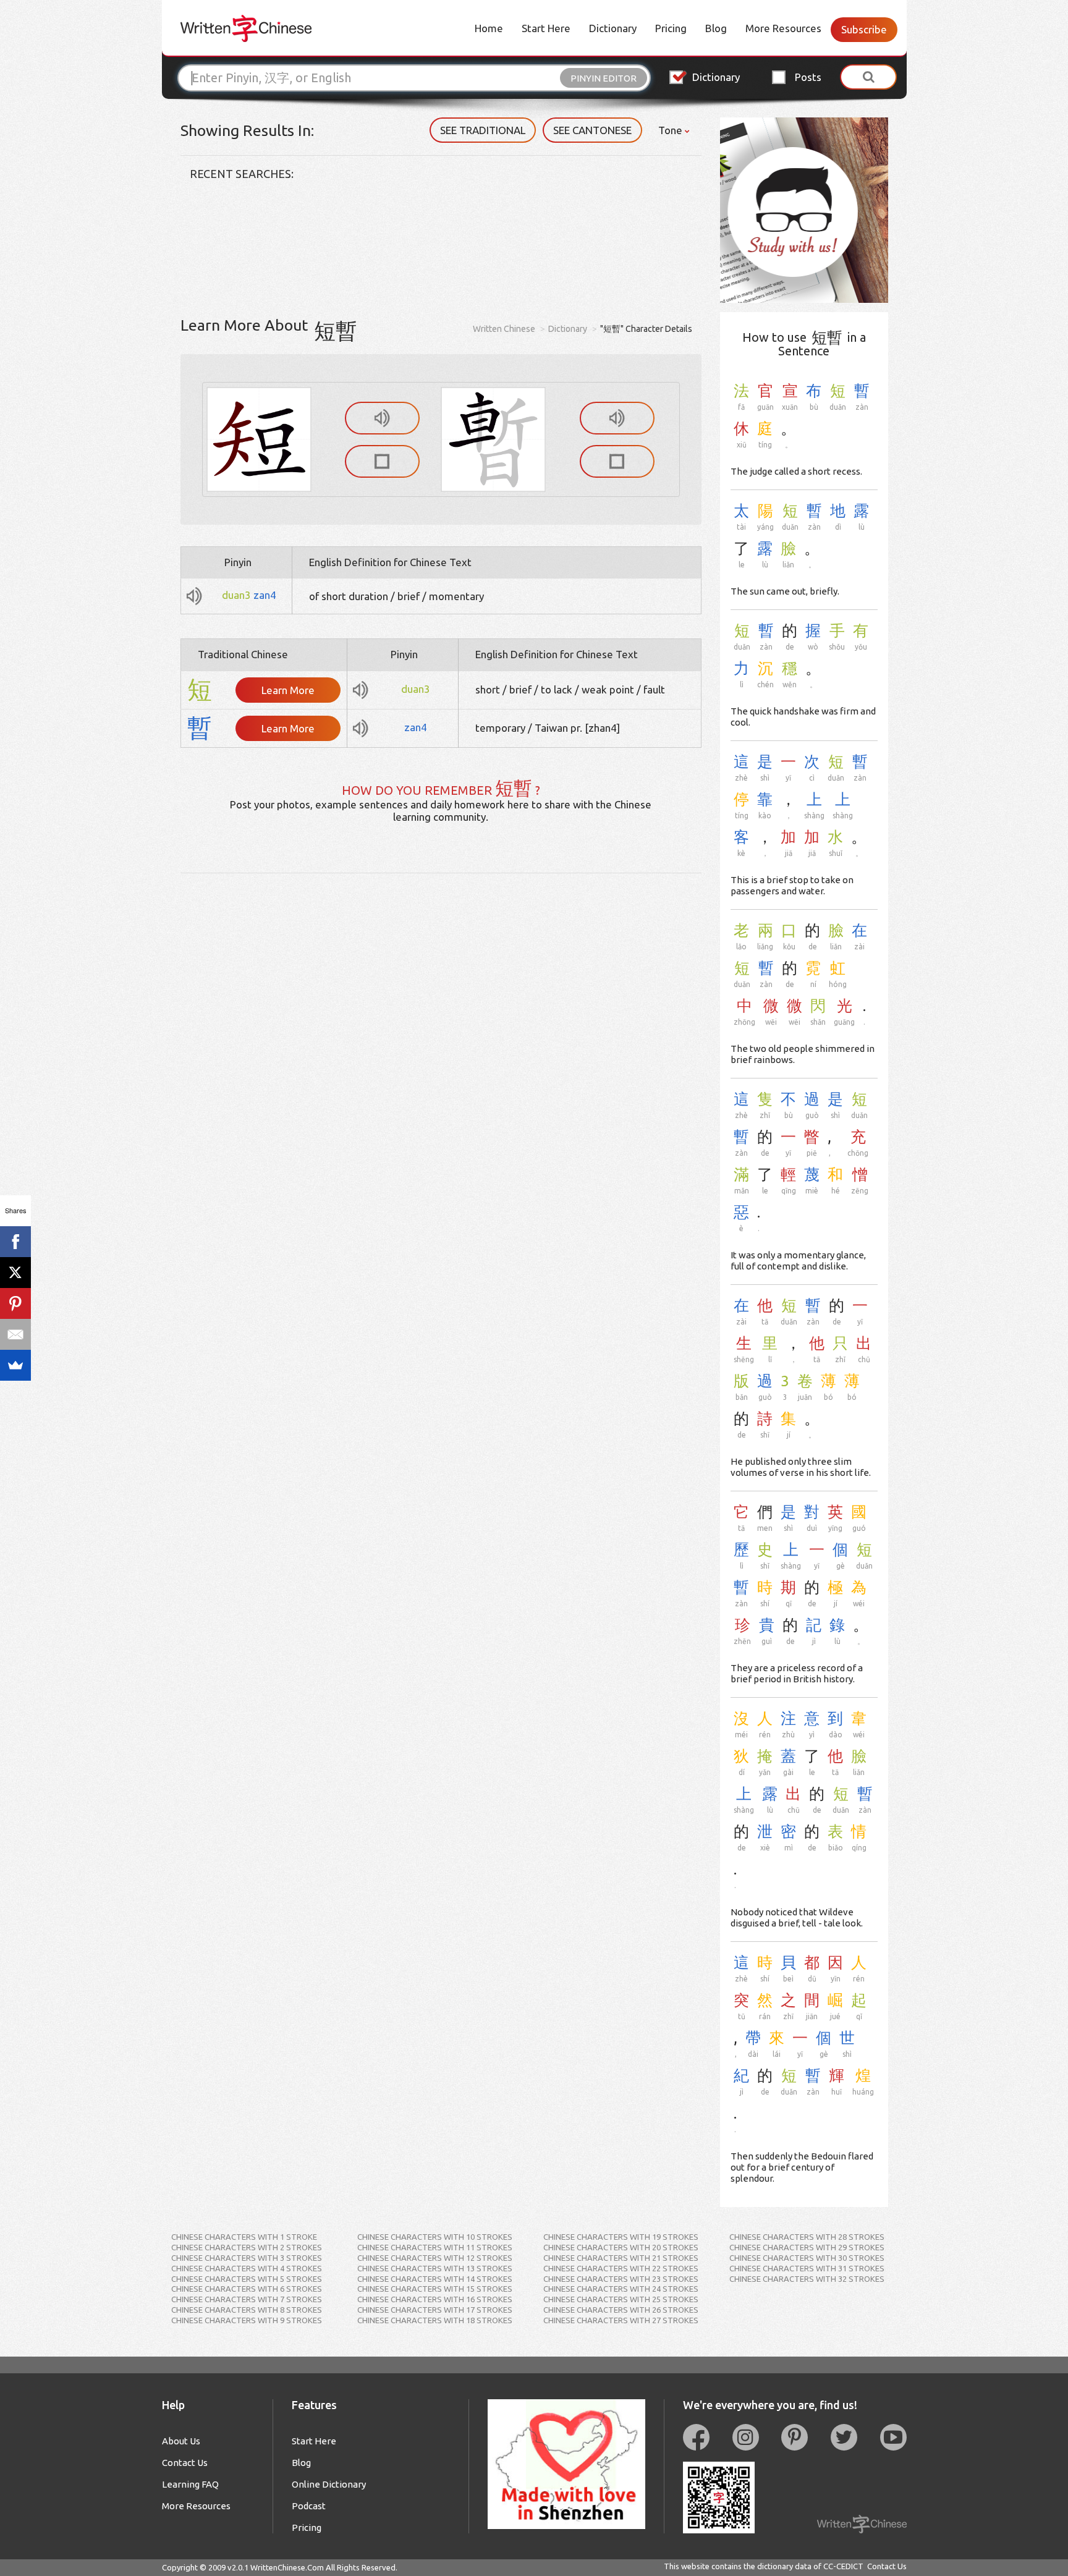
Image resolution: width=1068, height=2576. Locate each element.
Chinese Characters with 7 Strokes (247, 2299)
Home (489, 28)
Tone (672, 130)
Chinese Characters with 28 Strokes (807, 2237)
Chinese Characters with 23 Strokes (621, 2279)
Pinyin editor (604, 78)
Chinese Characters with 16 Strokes (435, 2299)
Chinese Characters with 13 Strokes (435, 2268)
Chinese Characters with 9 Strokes (247, 2320)
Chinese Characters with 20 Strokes (621, 2247)
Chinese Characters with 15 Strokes (435, 2289)
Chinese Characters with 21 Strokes (621, 2258)
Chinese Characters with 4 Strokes (247, 2268)
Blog (716, 28)
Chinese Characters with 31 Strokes (807, 2268)
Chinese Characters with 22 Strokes (621, 2268)
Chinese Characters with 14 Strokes (435, 2279)
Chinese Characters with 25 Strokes (621, 2299)
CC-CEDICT (843, 2566)
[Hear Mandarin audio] (382, 418)
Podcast (309, 2506)
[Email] (15, 1334)
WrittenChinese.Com (287, 2567)
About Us (181, 2441)
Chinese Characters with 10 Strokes (435, 2237)
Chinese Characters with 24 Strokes (621, 2289)
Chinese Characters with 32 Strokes (807, 2279)
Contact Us (185, 2463)
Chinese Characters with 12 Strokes (435, 2258)
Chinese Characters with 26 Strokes (621, 2310)
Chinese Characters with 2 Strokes (247, 2247)
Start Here (546, 28)
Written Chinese (504, 329)
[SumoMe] (15, 1365)
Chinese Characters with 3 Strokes (247, 2258)
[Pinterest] (15, 1303)
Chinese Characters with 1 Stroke (244, 2237)
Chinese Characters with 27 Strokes (621, 2320)
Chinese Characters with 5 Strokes (247, 2279)
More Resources (783, 28)
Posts (808, 77)
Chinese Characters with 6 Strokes (247, 2289)
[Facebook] (15, 1242)
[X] (15, 1273)
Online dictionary (329, 2484)
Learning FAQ (190, 2484)
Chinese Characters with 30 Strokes (807, 2258)
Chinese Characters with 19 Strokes (621, 2237)
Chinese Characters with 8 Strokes (247, 2310)
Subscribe (864, 29)
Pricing (671, 28)
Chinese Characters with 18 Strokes (435, 2320)
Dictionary (613, 28)
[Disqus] (441, 1028)
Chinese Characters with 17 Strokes (435, 2310)
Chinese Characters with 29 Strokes (807, 2247)
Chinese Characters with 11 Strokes (435, 2247)
